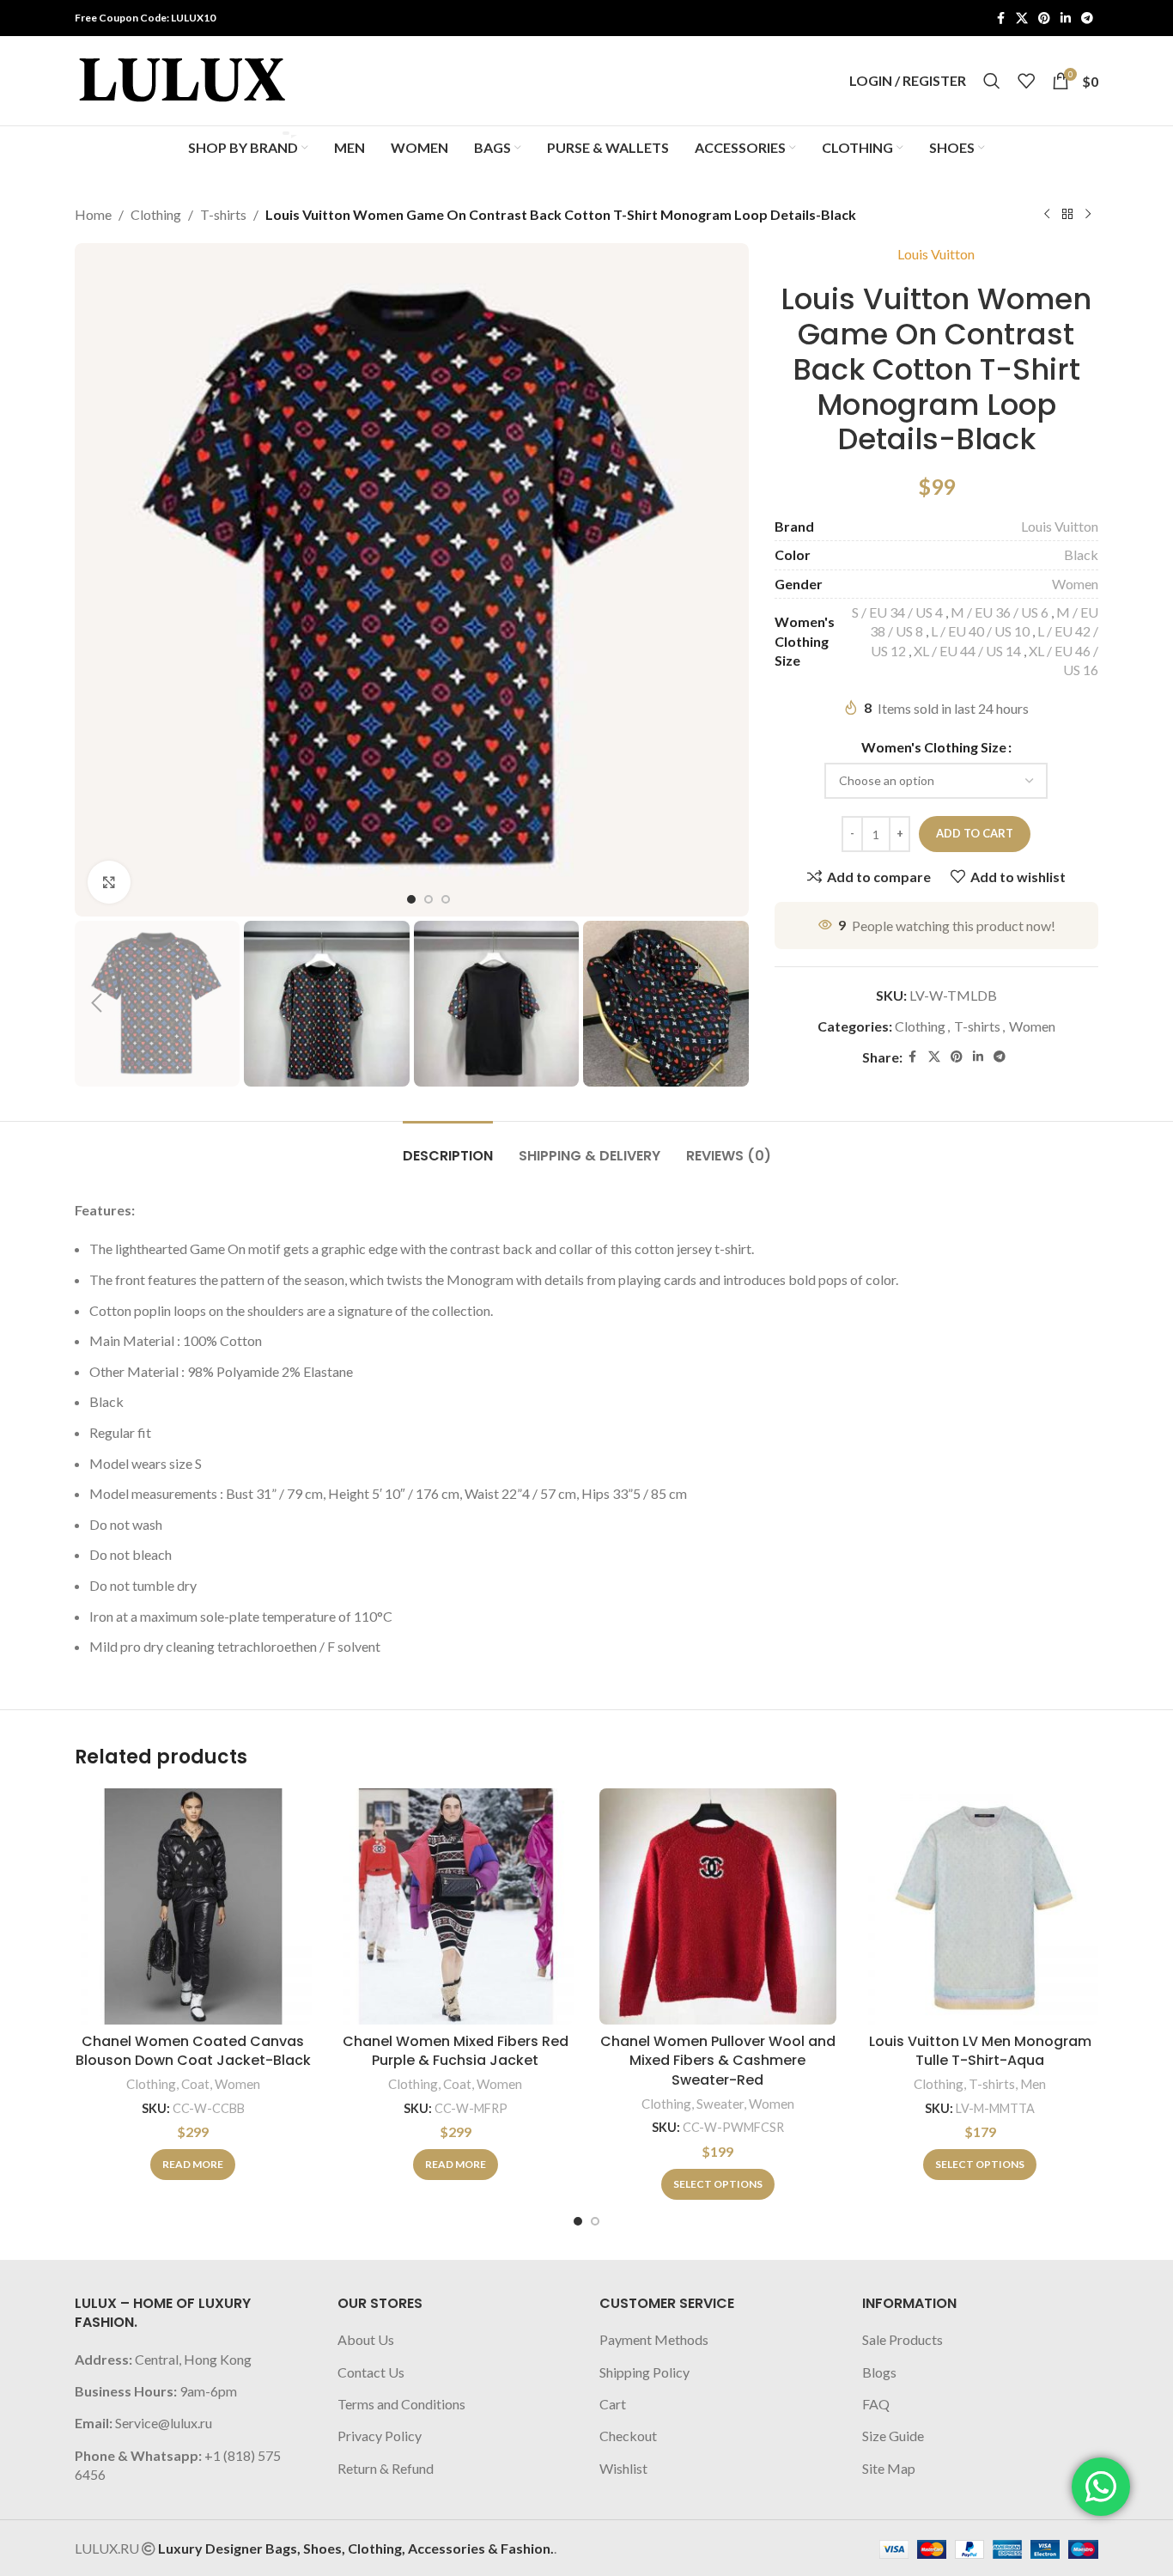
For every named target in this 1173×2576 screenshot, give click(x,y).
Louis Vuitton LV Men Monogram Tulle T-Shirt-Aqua (980, 2051)
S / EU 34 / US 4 (897, 612)
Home (93, 214)
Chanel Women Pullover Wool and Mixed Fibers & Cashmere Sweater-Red (718, 2061)
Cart (613, 2404)
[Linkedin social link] (1066, 18)
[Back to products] (1067, 215)
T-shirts (223, 214)
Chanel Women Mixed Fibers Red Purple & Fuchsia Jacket (456, 2051)
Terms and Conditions (401, 2404)
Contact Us (371, 2372)
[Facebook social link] (1000, 18)
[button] (96, 1003)
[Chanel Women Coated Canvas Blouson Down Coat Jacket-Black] (193, 1907)
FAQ (876, 2404)
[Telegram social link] (1087, 18)
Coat (195, 2084)
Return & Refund (386, 2468)
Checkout (628, 2436)
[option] (411, 899)
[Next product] (1088, 215)
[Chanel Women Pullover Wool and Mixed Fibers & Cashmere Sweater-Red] (718, 1907)
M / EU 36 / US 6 (1000, 612)
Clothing (156, 214)
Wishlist (623, 2468)
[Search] (992, 81)
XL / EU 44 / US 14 (967, 651)
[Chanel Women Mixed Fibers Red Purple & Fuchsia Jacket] (456, 1907)
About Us (366, 2339)
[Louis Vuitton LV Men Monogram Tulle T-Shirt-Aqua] (981, 1907)
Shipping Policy (644, 2372)
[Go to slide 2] (595, 2221)
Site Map (889, 2468)
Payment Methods (654, 2339)
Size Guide (893, 2436)
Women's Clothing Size (934, 747)
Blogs (879, 2372)
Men (1033, 2084)
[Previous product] (1047, 215)
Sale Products (903, 2339)
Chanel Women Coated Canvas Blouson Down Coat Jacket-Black (193, 2051)
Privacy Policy (380, 2436)
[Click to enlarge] (109, 882)
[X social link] (1022, 18)
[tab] (448, 1147)
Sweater (720, 2104)
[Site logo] (182, 79)
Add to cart (975, 833)
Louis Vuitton (936, 254)
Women (1075, 584)
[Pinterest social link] (1044, 18)
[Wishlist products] (1026, 81)
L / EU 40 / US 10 (980, 631)
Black (1081, 554)
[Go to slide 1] (578, 2221)
